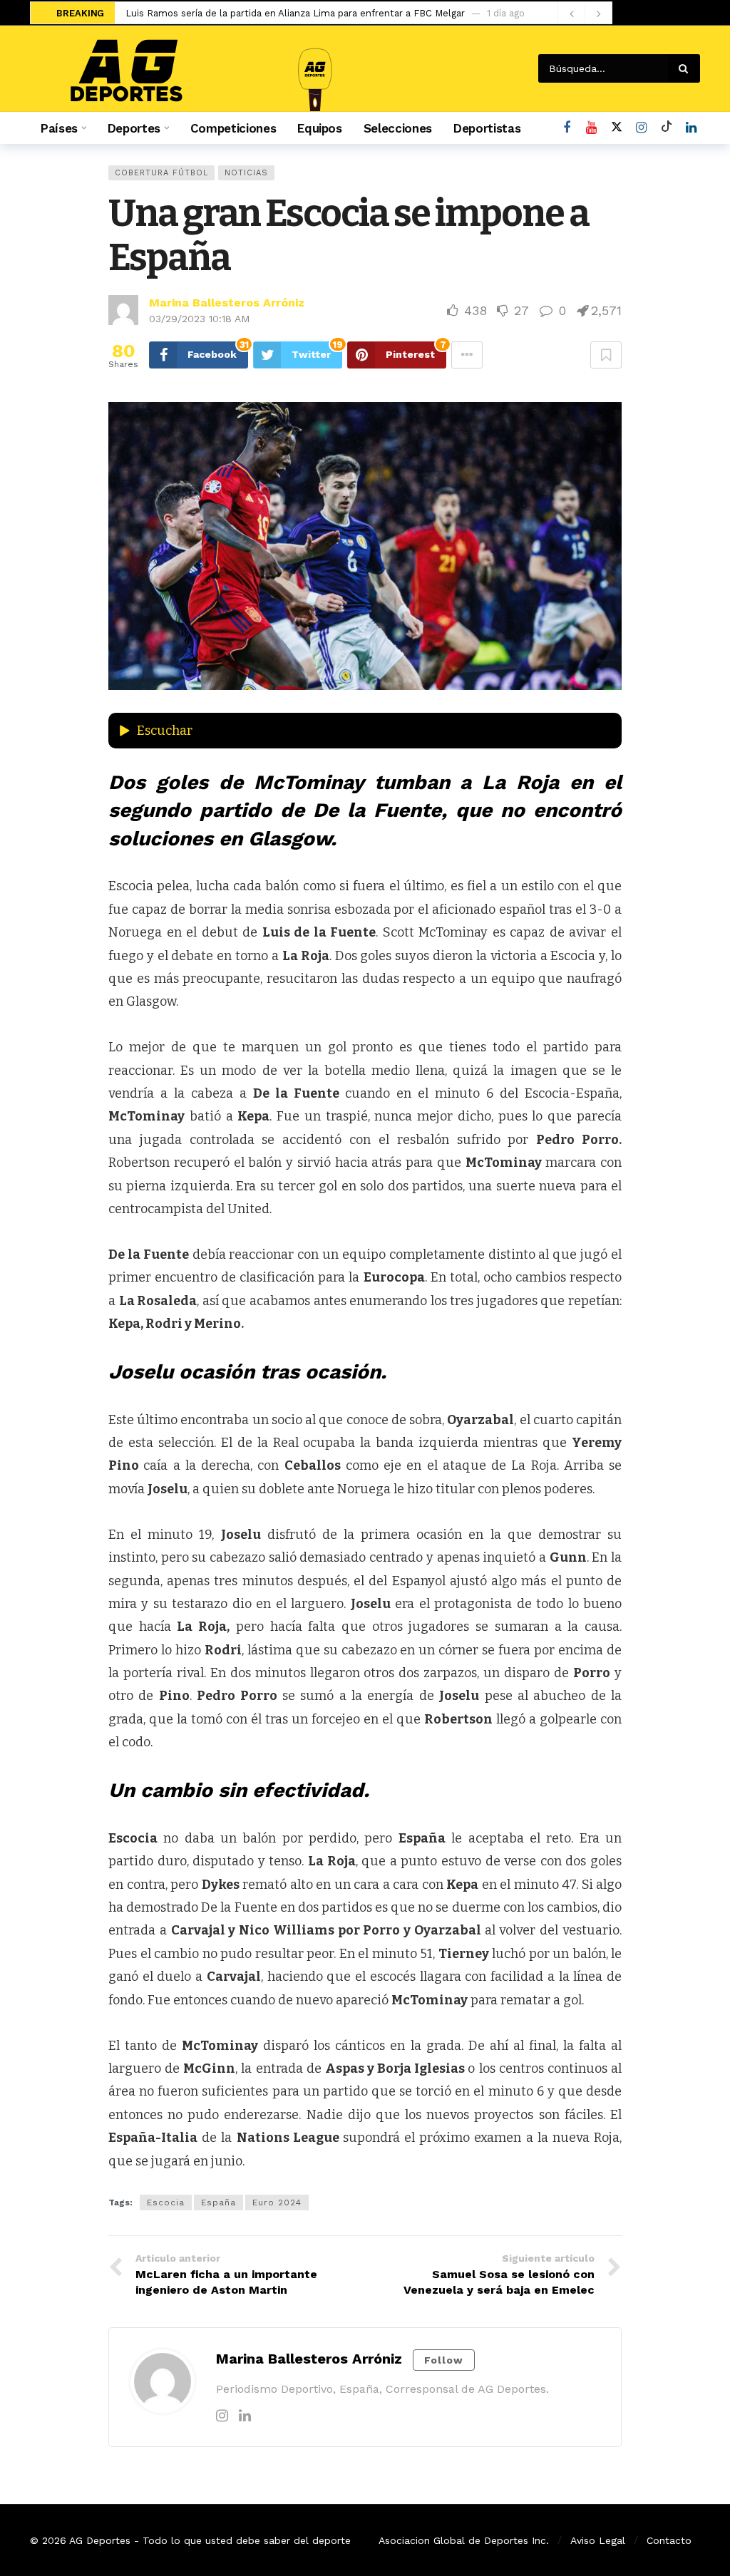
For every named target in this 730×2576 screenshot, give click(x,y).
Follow (444, 2360)
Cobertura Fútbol (161, 173)
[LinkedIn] (691, 128)
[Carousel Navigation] (585, 14)
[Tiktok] (666, 128)
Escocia (166, 2203)
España (219, 2203)
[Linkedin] (245, 2416)
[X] (616, 128)
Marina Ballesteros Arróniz (227, 303)
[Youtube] (591, 128)
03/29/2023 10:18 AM (199, 319)
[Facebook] (566, 128)
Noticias (246, 173)
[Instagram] (641, 128)
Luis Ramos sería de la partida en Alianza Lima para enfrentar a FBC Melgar (295, 13)
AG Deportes (100, 2540)
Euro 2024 (277, 2203)
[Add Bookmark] (606, 355)
